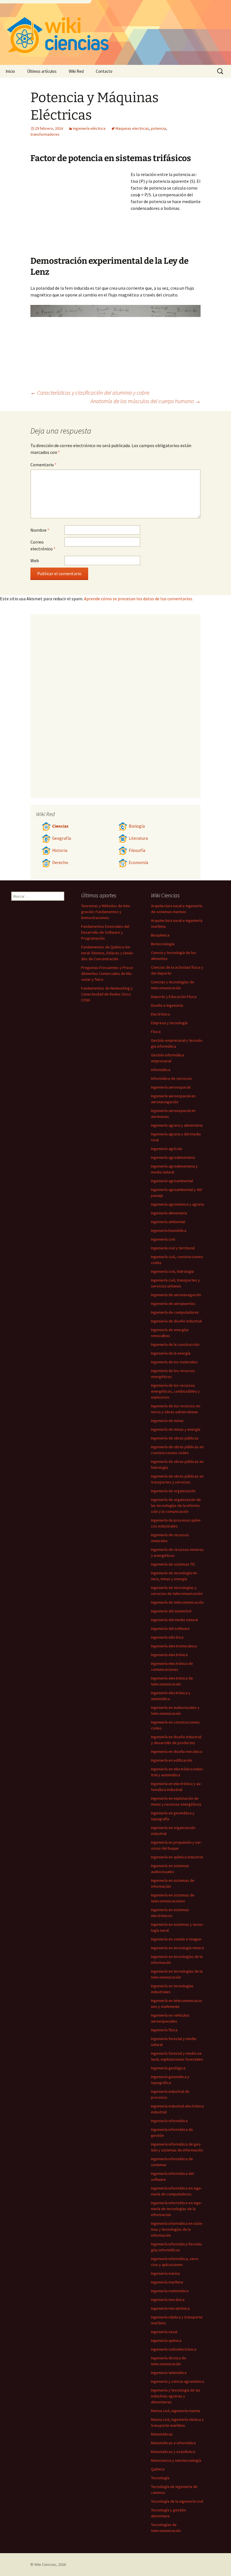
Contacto (104, 71)
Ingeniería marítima (167, 2282)
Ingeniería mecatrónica (170, 2308)
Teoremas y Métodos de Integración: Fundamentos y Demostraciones (106, 912)
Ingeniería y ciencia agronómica (177, 2381)
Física (156, 1032)
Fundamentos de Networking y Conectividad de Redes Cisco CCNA (107, 994)
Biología (137, 826)
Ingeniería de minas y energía (176, 1429)
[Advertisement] (81, 213)
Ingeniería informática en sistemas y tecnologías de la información (177, 2229)
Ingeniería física (164, 2030)
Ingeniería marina (165, 2273)
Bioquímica (160, 935)
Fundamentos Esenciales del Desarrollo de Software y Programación (105, 932)
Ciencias (60, 826)
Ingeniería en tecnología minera (177, 1948)
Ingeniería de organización (173, 1491)
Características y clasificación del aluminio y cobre (90, 393)
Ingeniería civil (163, 1239)
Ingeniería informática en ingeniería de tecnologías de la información (176, 2209)
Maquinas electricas (132, 128)
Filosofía (137, 850)
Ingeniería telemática (169, 2373)
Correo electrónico (43, 545)
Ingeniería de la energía (171, 1353)
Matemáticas (162, 2434)
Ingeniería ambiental (168, 1222)
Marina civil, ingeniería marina (176, 2411)
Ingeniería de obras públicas (175, 1438)
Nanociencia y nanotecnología (176, 2460)
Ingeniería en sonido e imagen (176, 1939)
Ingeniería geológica (168, 2068)
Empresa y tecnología (169, 1023)
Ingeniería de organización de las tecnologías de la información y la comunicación (176, 1505)
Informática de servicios (171, 1078)
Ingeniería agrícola (166, 1149)
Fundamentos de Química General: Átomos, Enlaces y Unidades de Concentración (107, 953)
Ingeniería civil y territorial (173, 1248)
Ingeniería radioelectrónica (174, 2349)
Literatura (138, 838)
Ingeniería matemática (170, 2291)
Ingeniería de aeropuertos (173, 1304)
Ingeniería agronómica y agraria (177, 1204)
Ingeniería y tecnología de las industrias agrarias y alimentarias (176, 2396)
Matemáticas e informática (173, 2443)
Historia (60, 850)
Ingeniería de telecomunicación (177, 1602)
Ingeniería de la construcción (175, 1344)
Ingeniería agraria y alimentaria (177, 1125)
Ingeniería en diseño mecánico (177, 1751)
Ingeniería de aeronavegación (176, 1295)
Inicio (10, 71)
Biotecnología (163, 944)
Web (35, 561)
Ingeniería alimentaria (169, 1213)
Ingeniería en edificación (172, 1760)
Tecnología (160, 2478)
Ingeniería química (166, 2340)
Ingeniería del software (170, 1628)
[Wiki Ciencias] (115, 32)
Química (158, 2469)
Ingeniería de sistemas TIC (173, 1564)
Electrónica (160, 1014)
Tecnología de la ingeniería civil (177, 2501)
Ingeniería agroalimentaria (173, 1157)
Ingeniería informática (169, 2121)
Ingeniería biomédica (169, 1230)
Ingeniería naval (164, 2332)
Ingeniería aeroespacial (171, 1087)
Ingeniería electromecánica (174, 1646)
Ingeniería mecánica (168, 2300)
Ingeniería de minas (167, 1421)
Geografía (62, 838)
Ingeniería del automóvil (171, 1611)
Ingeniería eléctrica (89, 128)
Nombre (40, 530)
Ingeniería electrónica (169, 1655)
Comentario (44, 465)
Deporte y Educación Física (174, 997)
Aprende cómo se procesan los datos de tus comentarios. (138, 599)
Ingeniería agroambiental (172, 1181)
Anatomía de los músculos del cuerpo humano (146, 401)
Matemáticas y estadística (173, 2452)
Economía (138, 862)
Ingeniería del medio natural (174, 1620)
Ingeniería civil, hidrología (172, 1271)
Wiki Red (76, 71)
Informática (161, 1070)
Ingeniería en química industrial (177, 1857)
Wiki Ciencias (45, 2564)
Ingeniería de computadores (175, 1312)
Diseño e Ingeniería (167, 1005)
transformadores (45, 134)
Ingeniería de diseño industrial (176, 1321)
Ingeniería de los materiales (174, 1362)
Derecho (60, 862)
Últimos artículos (42, 71)
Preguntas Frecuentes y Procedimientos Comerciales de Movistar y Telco (107, 973)
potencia (158, 128)
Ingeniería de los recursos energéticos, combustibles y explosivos (175, 1391)
